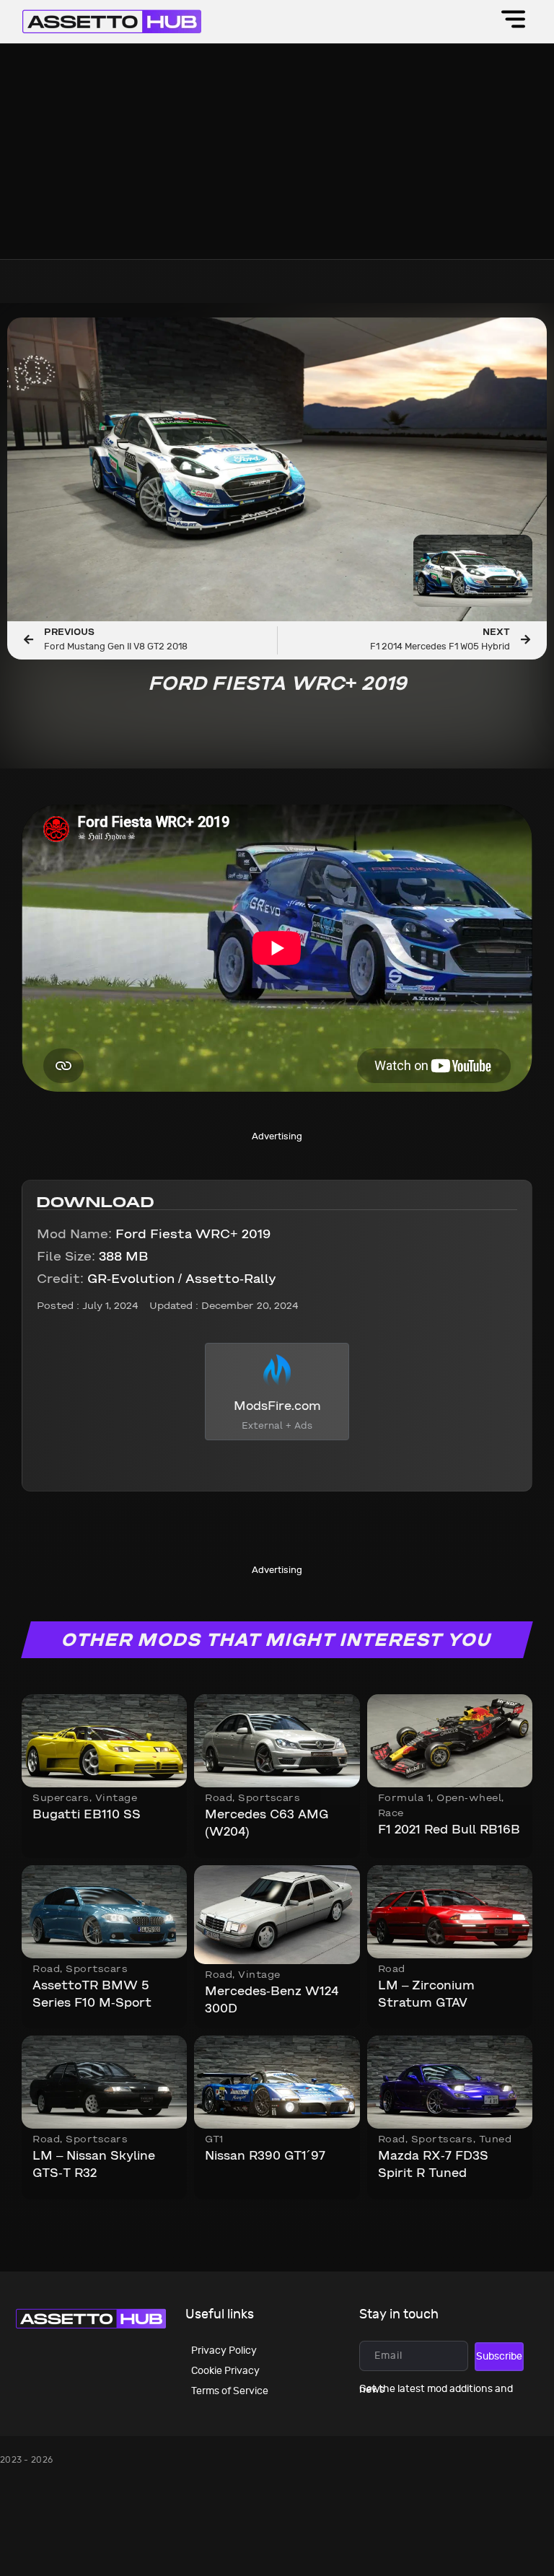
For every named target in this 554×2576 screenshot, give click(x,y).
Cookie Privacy (225, 2371)
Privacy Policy (224, 2351)
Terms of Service (230, 2391)
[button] (513, 22)
